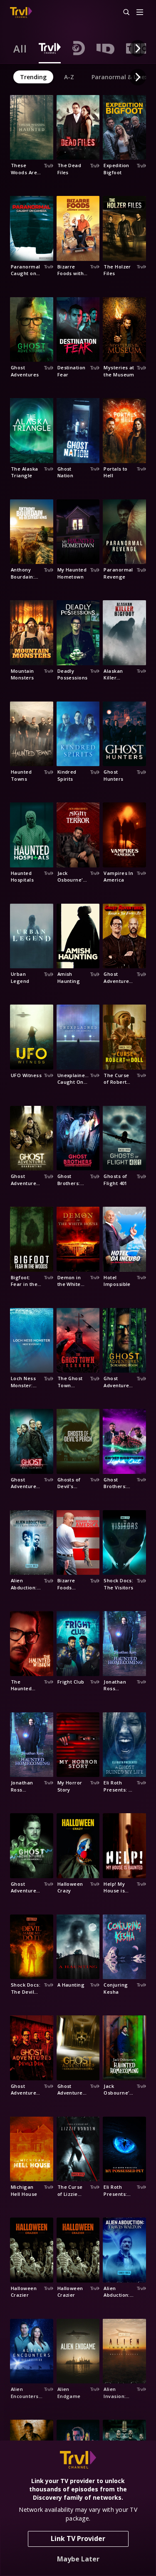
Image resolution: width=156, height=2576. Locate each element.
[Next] (138, 48)
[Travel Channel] (21, 13)
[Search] (123, 13)
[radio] (20, 48)
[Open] (140, 13)
